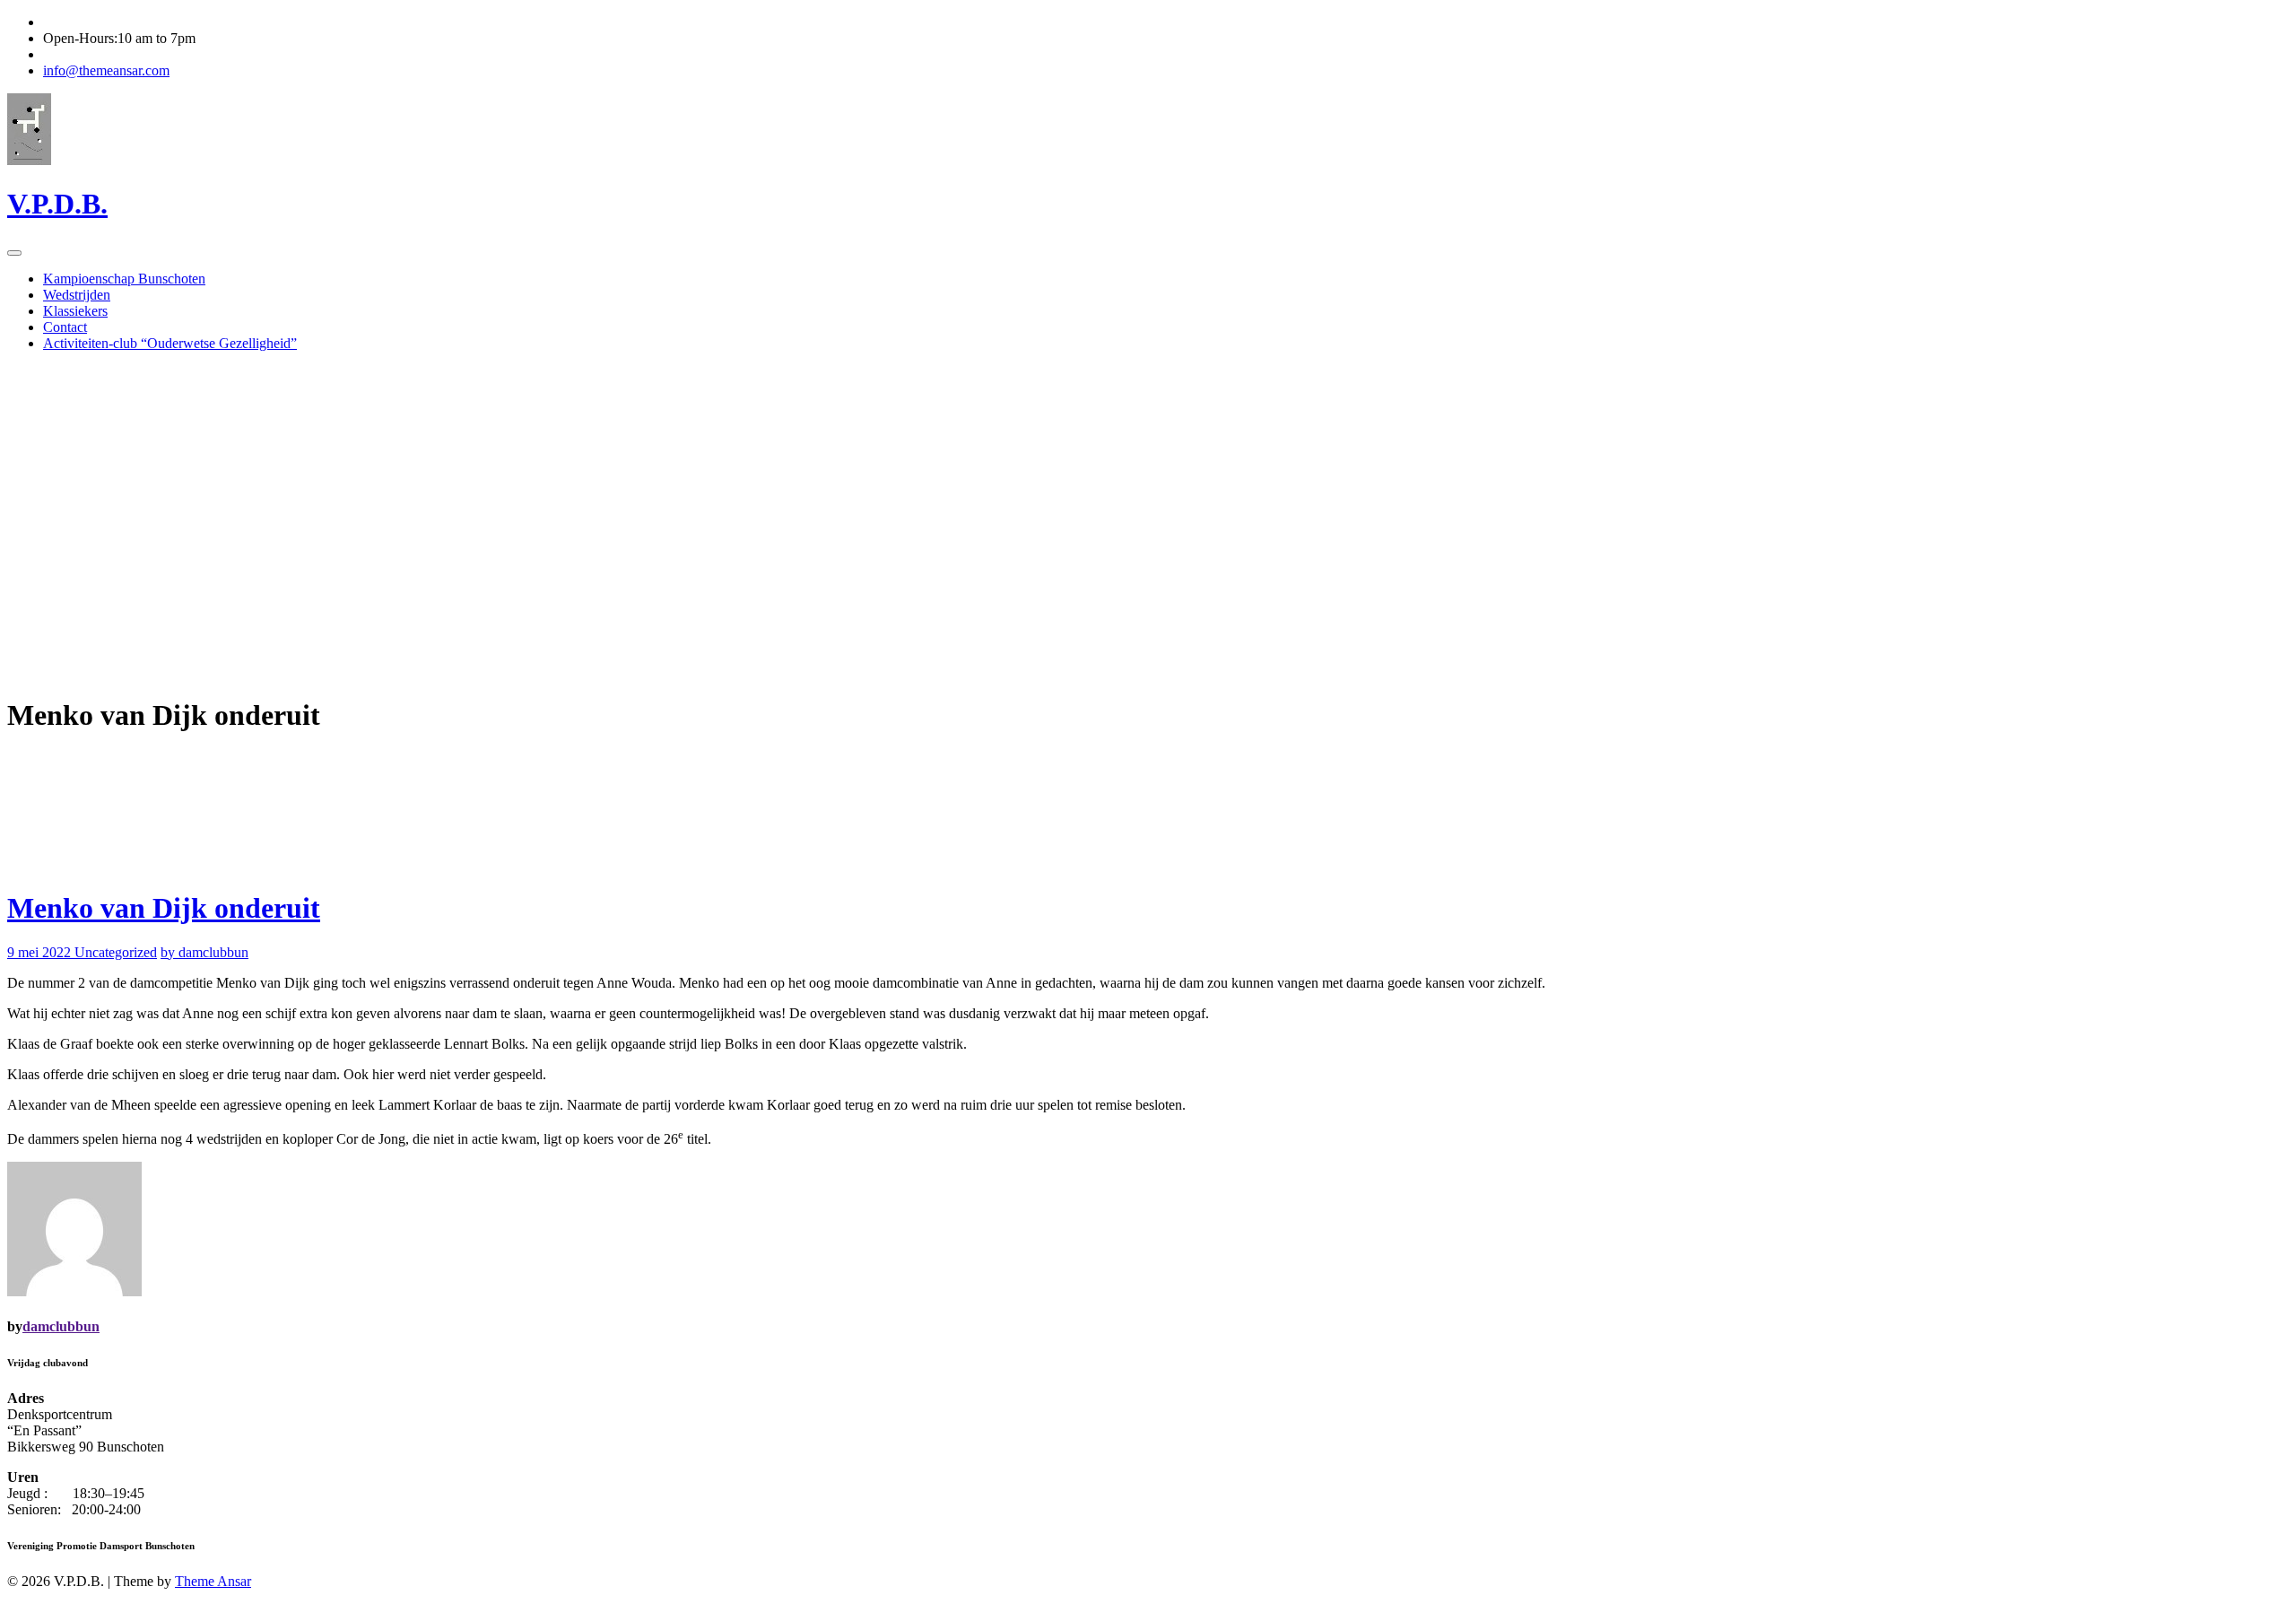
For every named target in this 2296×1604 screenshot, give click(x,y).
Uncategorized (116, 952)
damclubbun (61, 1326)
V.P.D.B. (57, 204)
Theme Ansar (213, 1581)
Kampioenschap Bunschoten (124, 279)
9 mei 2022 (41, 952)
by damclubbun (204, 952)
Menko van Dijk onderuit (164, 908)
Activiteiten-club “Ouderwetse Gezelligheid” (170, 343)
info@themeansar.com (106, 70)
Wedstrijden (77, 295)
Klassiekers (75, 311)
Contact (65, 327)
